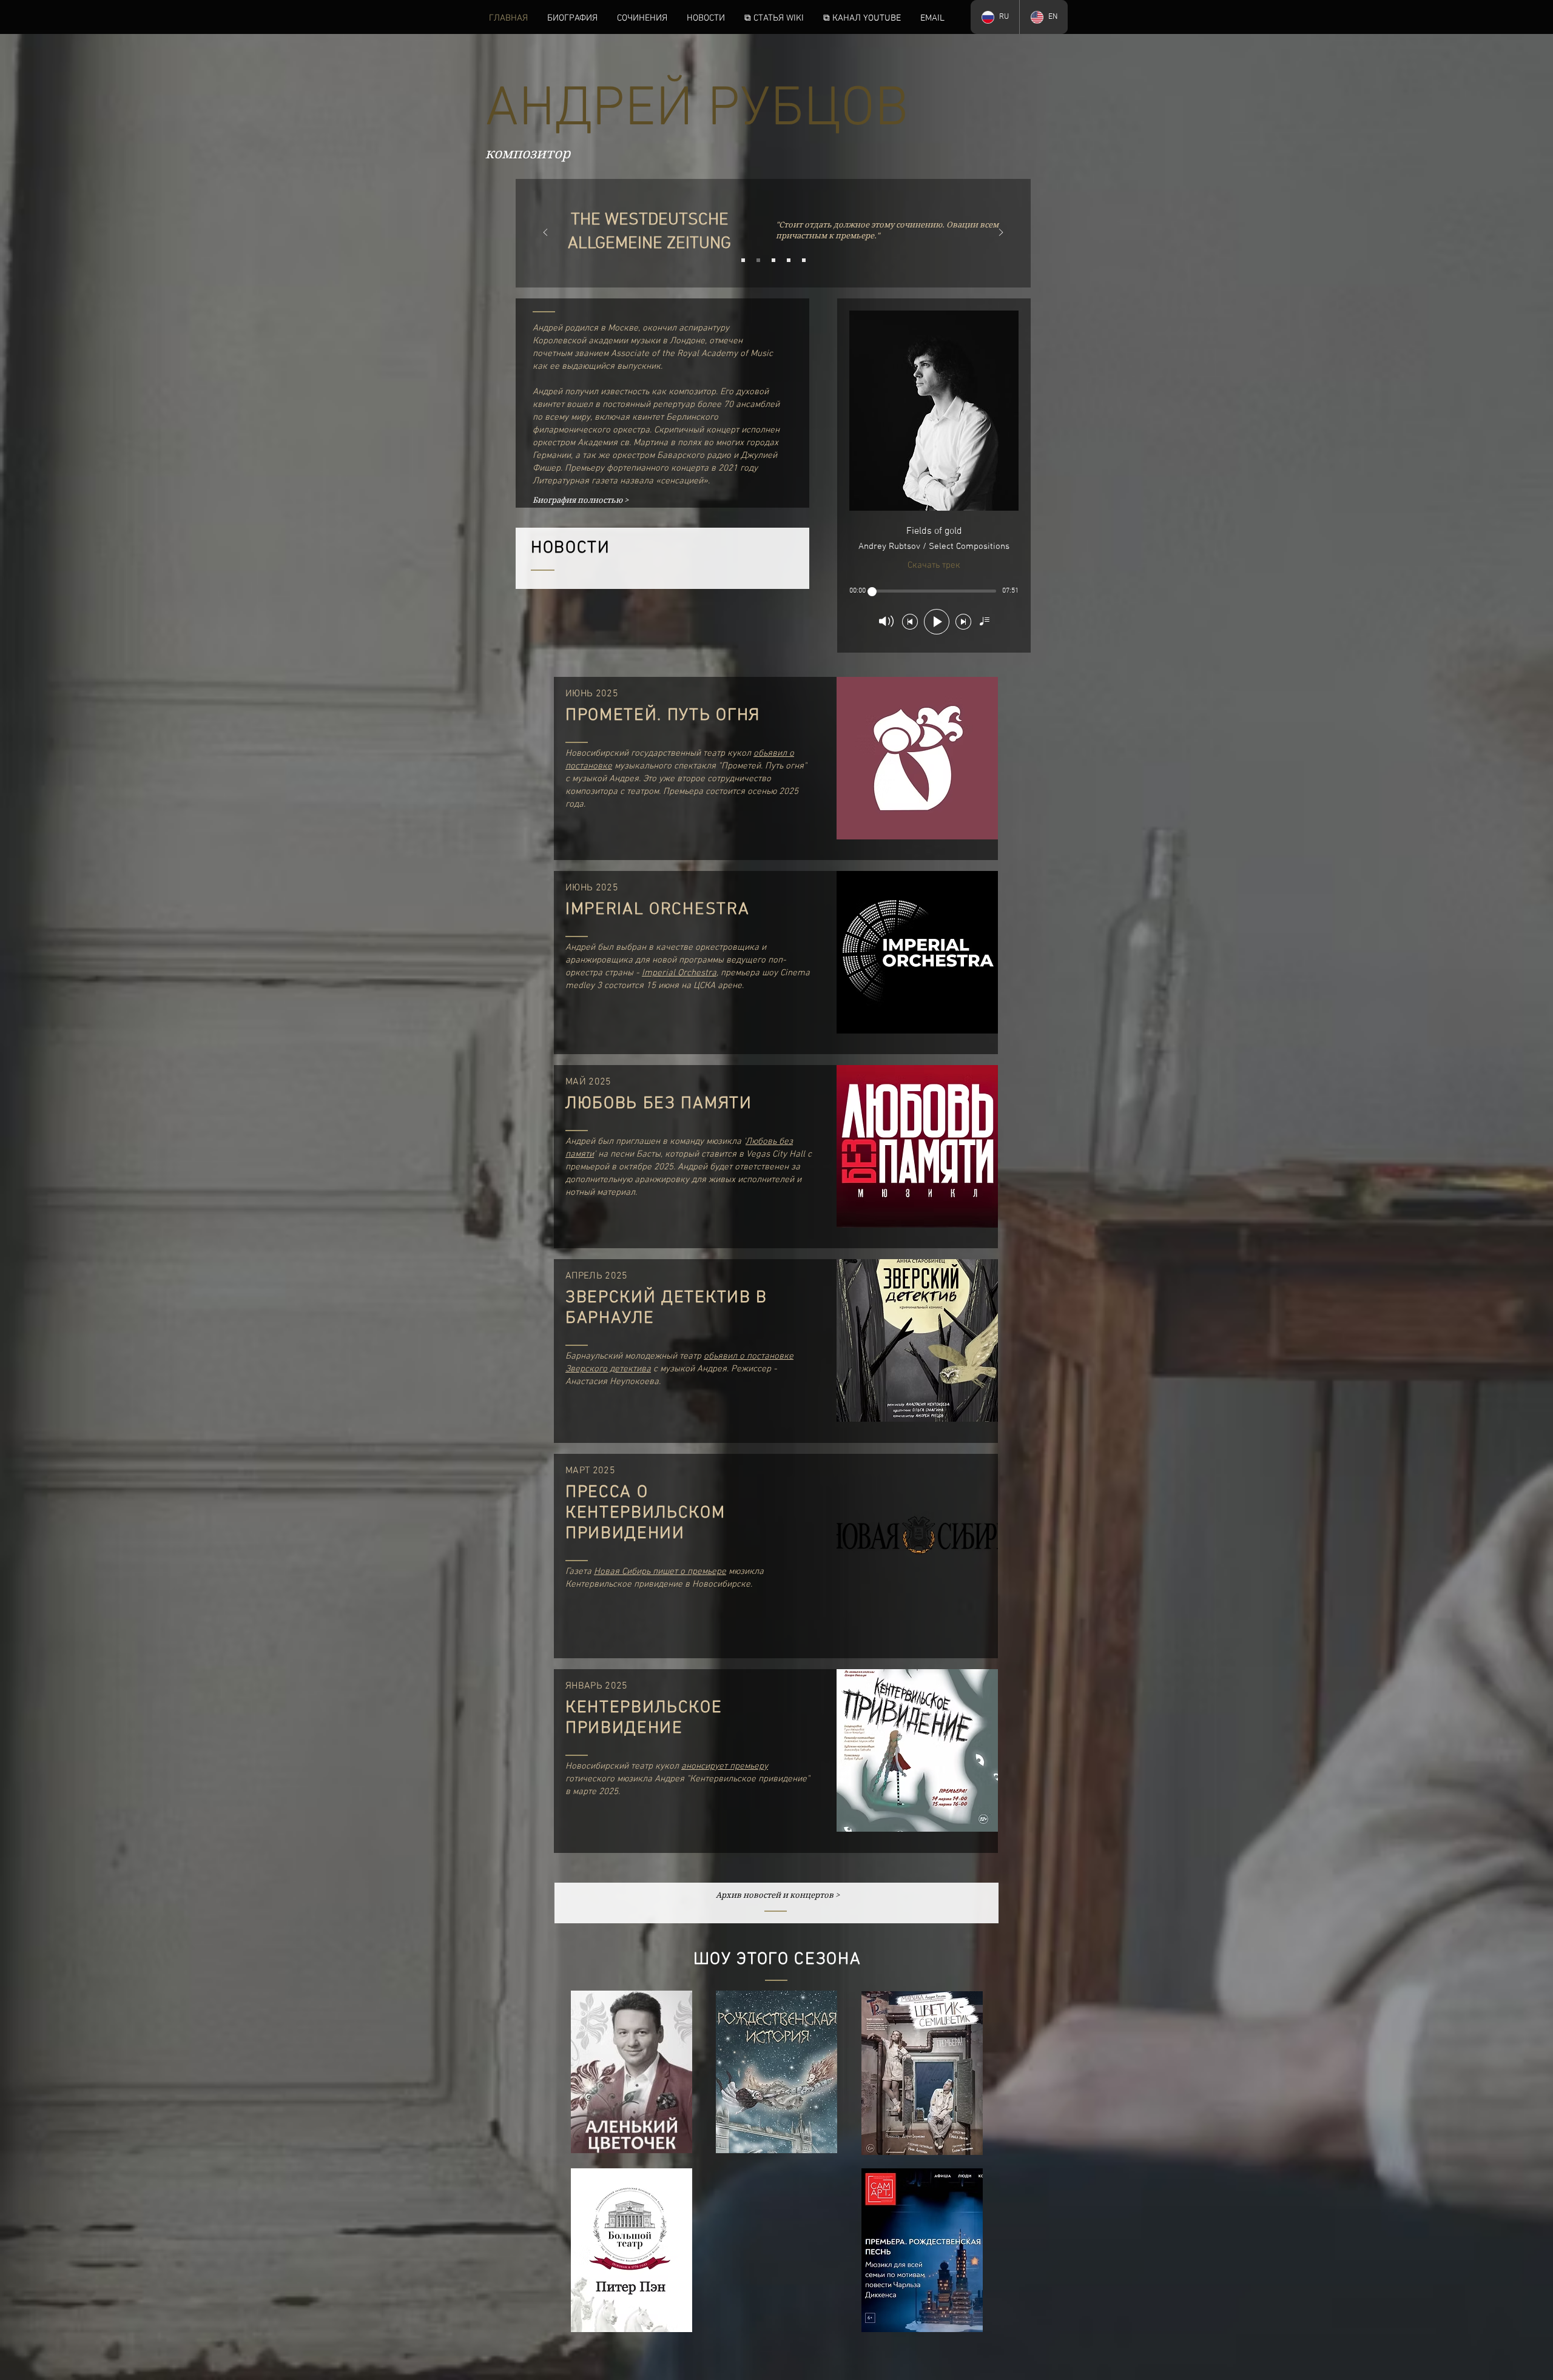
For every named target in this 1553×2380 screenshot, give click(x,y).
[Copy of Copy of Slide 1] (773, 260)
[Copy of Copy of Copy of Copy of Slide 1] (804, 260)
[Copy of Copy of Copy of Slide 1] (789, 260)
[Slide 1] (743, 260)
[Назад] (545, 233)
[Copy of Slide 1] (758, 260)
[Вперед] (1001, 233)
